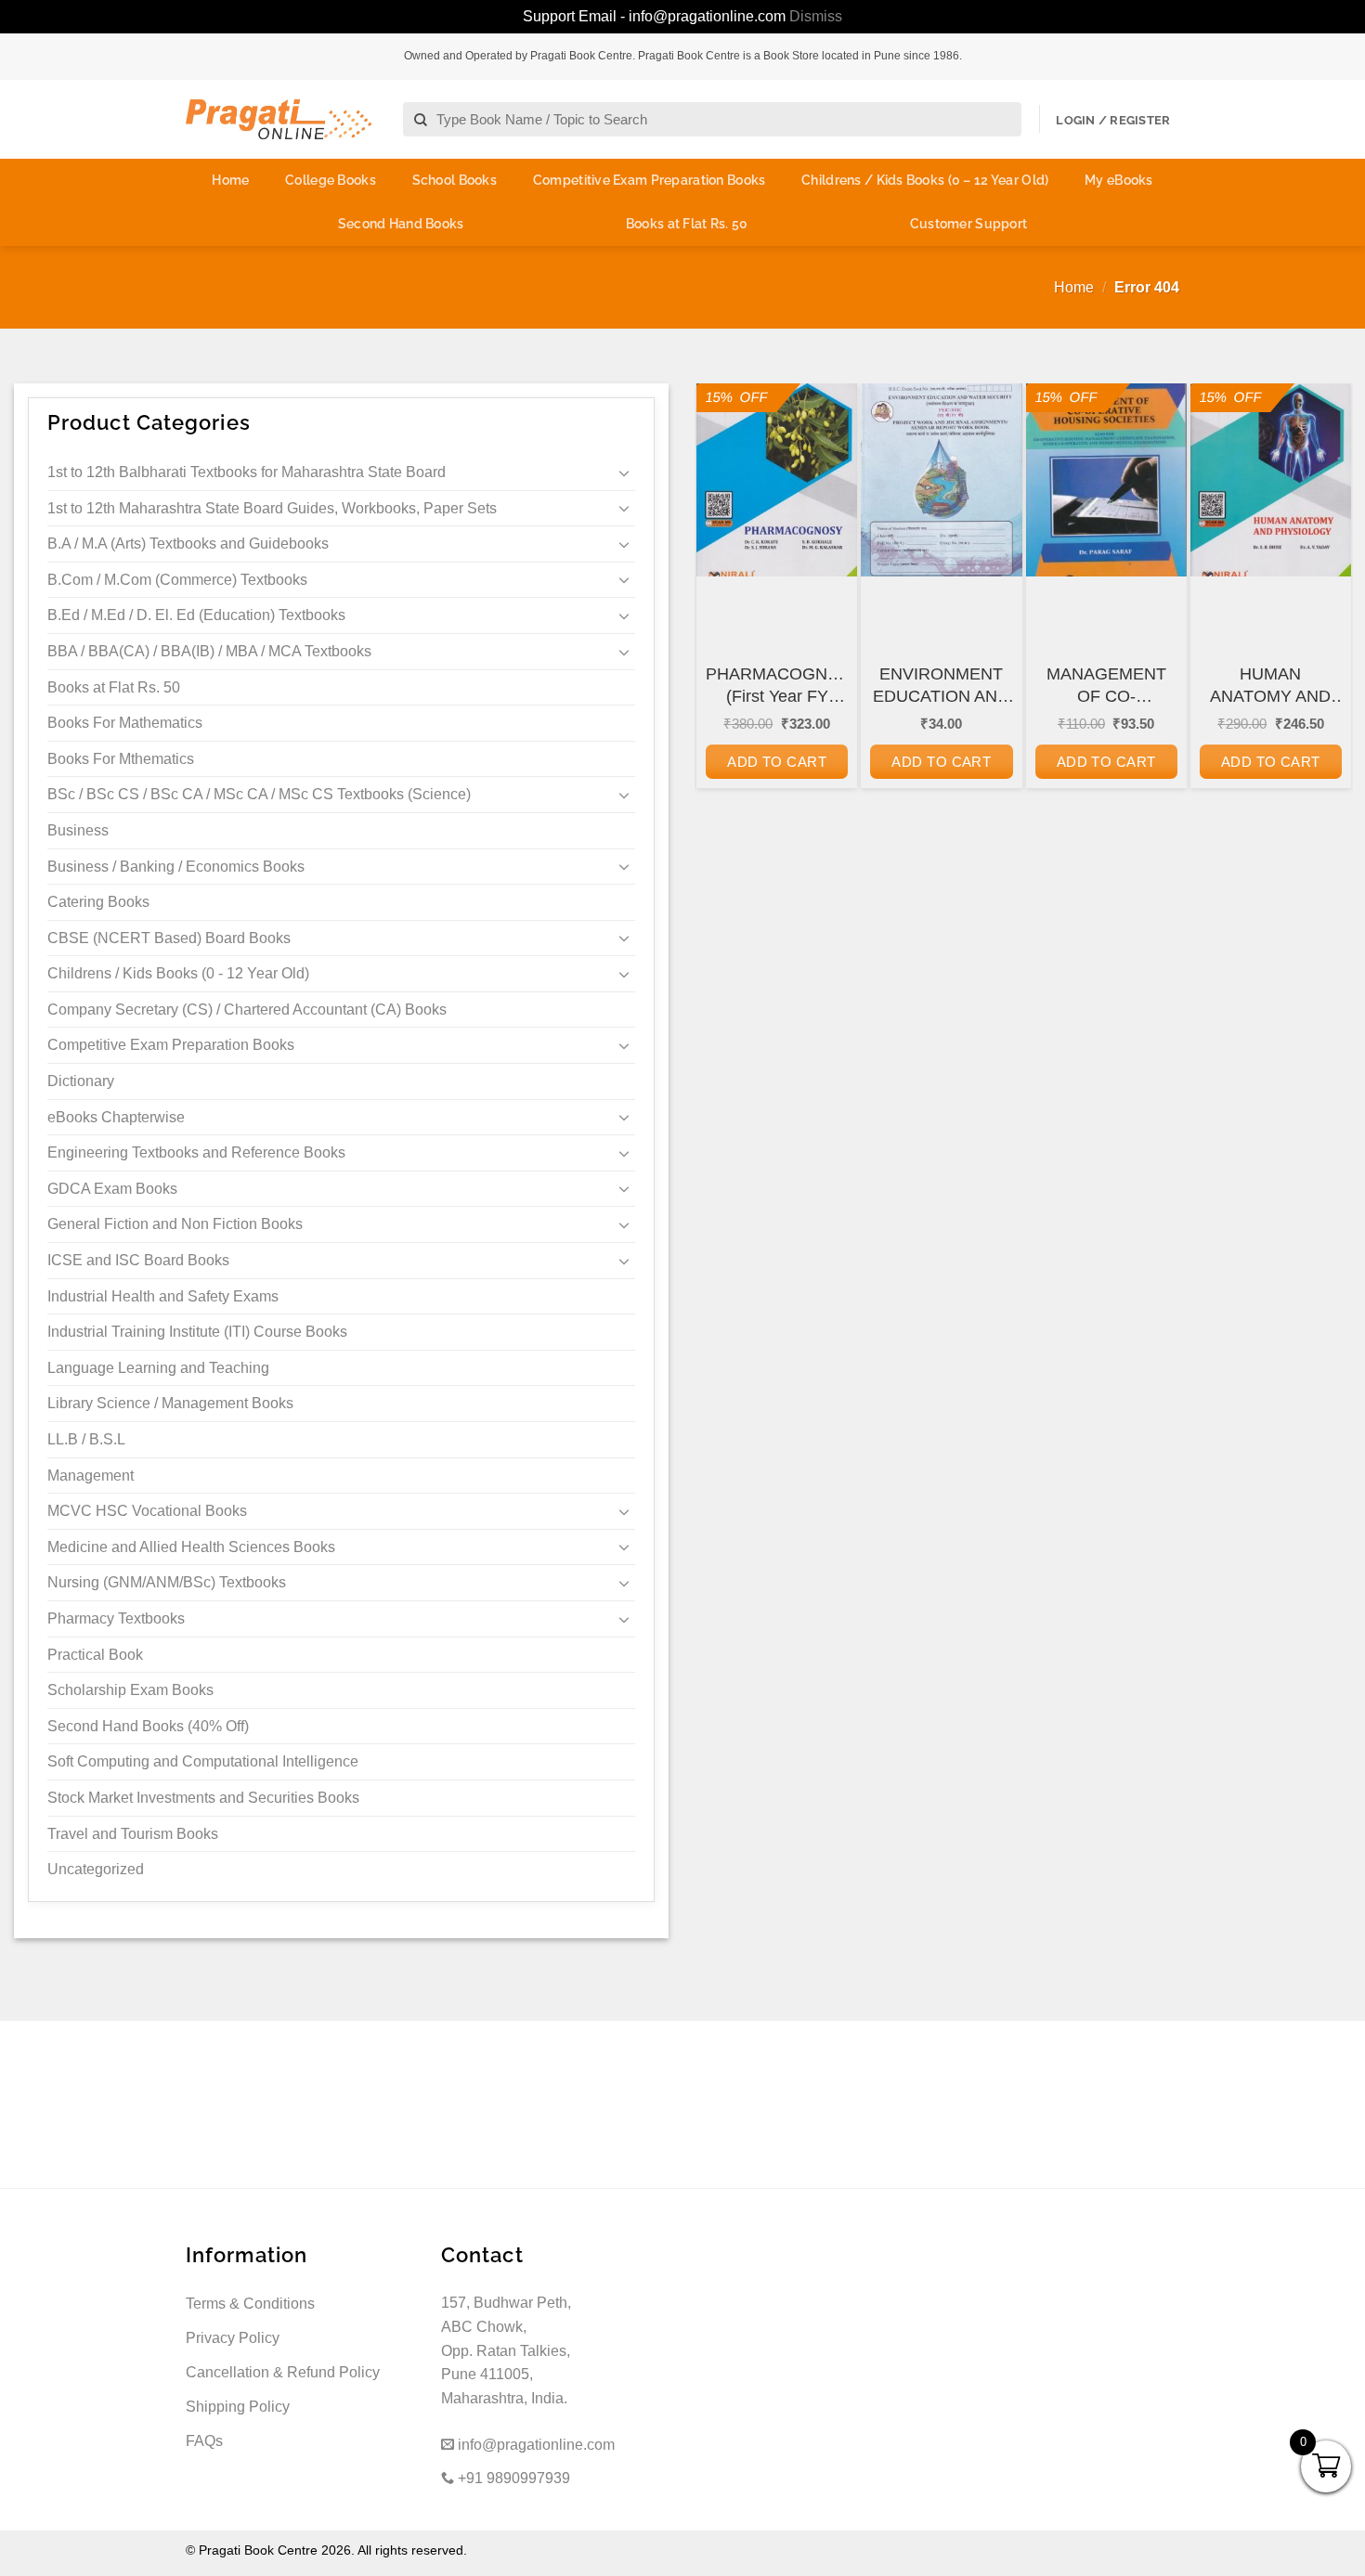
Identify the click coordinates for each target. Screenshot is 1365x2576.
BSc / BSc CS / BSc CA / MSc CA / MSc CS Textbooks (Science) (259, 794)
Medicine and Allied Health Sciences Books (191, 1547)
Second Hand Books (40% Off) (148, 1726)
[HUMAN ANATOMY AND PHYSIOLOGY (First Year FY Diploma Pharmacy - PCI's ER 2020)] (1271, 480)
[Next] (1324, 634)
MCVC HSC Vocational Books (147, 1511)
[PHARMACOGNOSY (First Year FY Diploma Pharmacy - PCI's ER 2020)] (777, 480)
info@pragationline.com (534, 2445)
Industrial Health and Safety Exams (163, 1296)
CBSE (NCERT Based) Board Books (169, 938)
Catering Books (98, 902)
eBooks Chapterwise (116, 1117)
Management (91, 1476)
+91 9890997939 (512, 2478)
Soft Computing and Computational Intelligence (203, 1761)
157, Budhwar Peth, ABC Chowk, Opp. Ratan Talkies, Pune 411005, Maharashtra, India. (506, 2350)
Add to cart (777, 762)
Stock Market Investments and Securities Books (203, 1798)
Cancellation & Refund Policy (283, 2372)
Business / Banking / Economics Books (176, 867)
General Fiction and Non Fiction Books (175, 1224)
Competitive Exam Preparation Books (650, 180)
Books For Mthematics (121, 759)
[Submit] (421, 120)
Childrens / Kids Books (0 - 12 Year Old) (178, 973)
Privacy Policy (233, 2338)
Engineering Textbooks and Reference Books (196, 1152)
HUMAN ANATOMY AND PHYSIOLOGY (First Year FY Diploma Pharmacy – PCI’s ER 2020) (1270, 686)
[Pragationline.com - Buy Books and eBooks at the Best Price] (279, 119)
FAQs (204, 2441)
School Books (455, 180)
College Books (331, 180)
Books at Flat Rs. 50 (687, 224)
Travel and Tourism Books (133, 1834)
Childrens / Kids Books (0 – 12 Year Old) (925, 180)
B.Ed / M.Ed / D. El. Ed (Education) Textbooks (196, 615)
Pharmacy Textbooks (116, 1618)
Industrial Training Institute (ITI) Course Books (197, 1332)
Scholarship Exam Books (130, 1690)
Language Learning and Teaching (158, 1368)
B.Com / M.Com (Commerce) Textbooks (177, 580)
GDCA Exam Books (112, 1189)
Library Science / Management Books (170, 1403)
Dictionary (81, 1081)
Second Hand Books (401, 224)
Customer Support (968, 224)
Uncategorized (96, 1869)
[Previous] (723, 634)
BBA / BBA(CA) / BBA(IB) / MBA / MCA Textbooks (209, 651)
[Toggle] (624, 472)
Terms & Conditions (250, 2304)
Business (78, 830)
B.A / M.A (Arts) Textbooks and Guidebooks (188, 544)
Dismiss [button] (816, 16)
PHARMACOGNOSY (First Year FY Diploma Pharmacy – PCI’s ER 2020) (777, 686)
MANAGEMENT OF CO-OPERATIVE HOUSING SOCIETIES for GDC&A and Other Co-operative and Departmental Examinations (1106, 686)
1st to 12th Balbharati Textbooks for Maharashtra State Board (247, 472)
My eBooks (1119, 180)
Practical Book (95, 1655)
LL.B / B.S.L (86, 1439)
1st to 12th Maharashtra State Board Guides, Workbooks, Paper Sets (272, 508)
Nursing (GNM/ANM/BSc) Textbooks (167, 1582)
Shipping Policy (238, 2407)
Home (230, 180)
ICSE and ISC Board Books (138, 1260)
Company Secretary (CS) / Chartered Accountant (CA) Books (247, 1010)
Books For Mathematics (125, 723)
